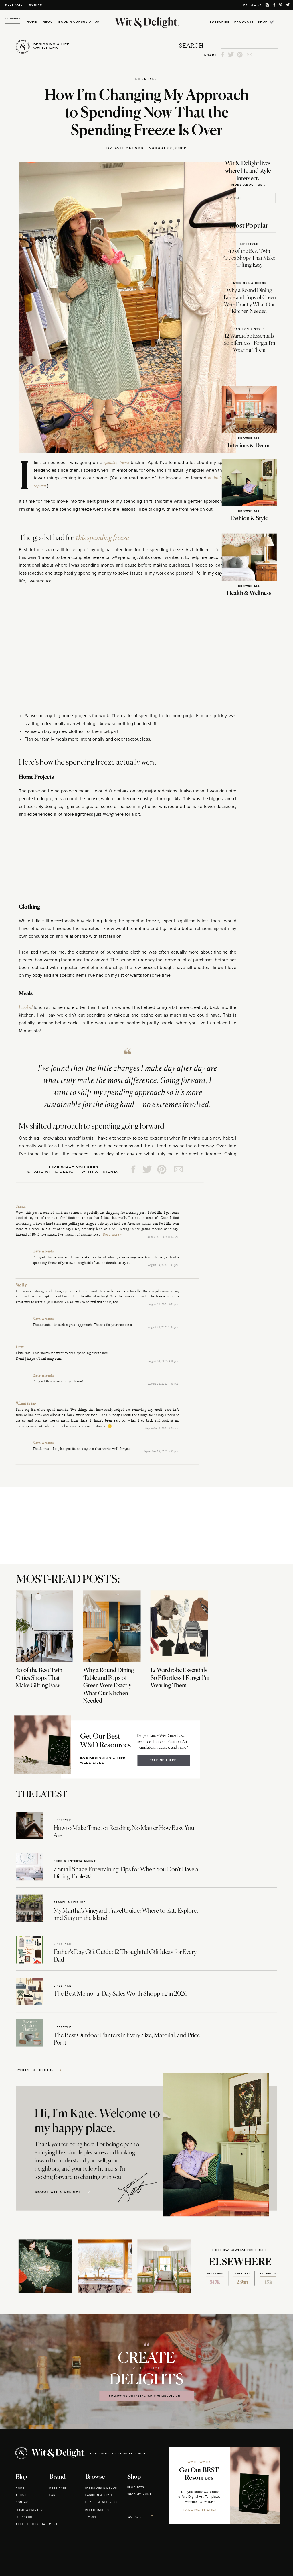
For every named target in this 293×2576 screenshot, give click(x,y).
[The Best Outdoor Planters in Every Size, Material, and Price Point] (30, 2033)
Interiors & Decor (249, 283)
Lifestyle (146, 79)
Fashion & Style (249, 329)
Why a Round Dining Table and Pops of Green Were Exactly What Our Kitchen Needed (109, 1686)
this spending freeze (102, 538)
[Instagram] (228, 1314)
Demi (20, 1347)
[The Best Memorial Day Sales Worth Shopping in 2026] (30, 1991)
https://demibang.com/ (45, 1359)
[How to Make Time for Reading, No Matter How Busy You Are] (30, 1826)
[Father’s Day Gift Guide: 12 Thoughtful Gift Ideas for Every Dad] (30, 1950)
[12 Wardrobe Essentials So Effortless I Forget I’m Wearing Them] (179, 1626)
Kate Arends (43, 1252)
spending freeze (116, 463)
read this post (206, 1208)
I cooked (26, 1007)
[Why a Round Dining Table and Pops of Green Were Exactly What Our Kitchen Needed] (112, 1626)
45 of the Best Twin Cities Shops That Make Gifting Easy (249, 258)
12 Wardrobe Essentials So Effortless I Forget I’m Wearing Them (249, 343)
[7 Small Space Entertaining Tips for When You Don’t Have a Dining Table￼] (30, 1867)
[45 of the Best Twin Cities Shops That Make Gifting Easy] (44, 1626)
